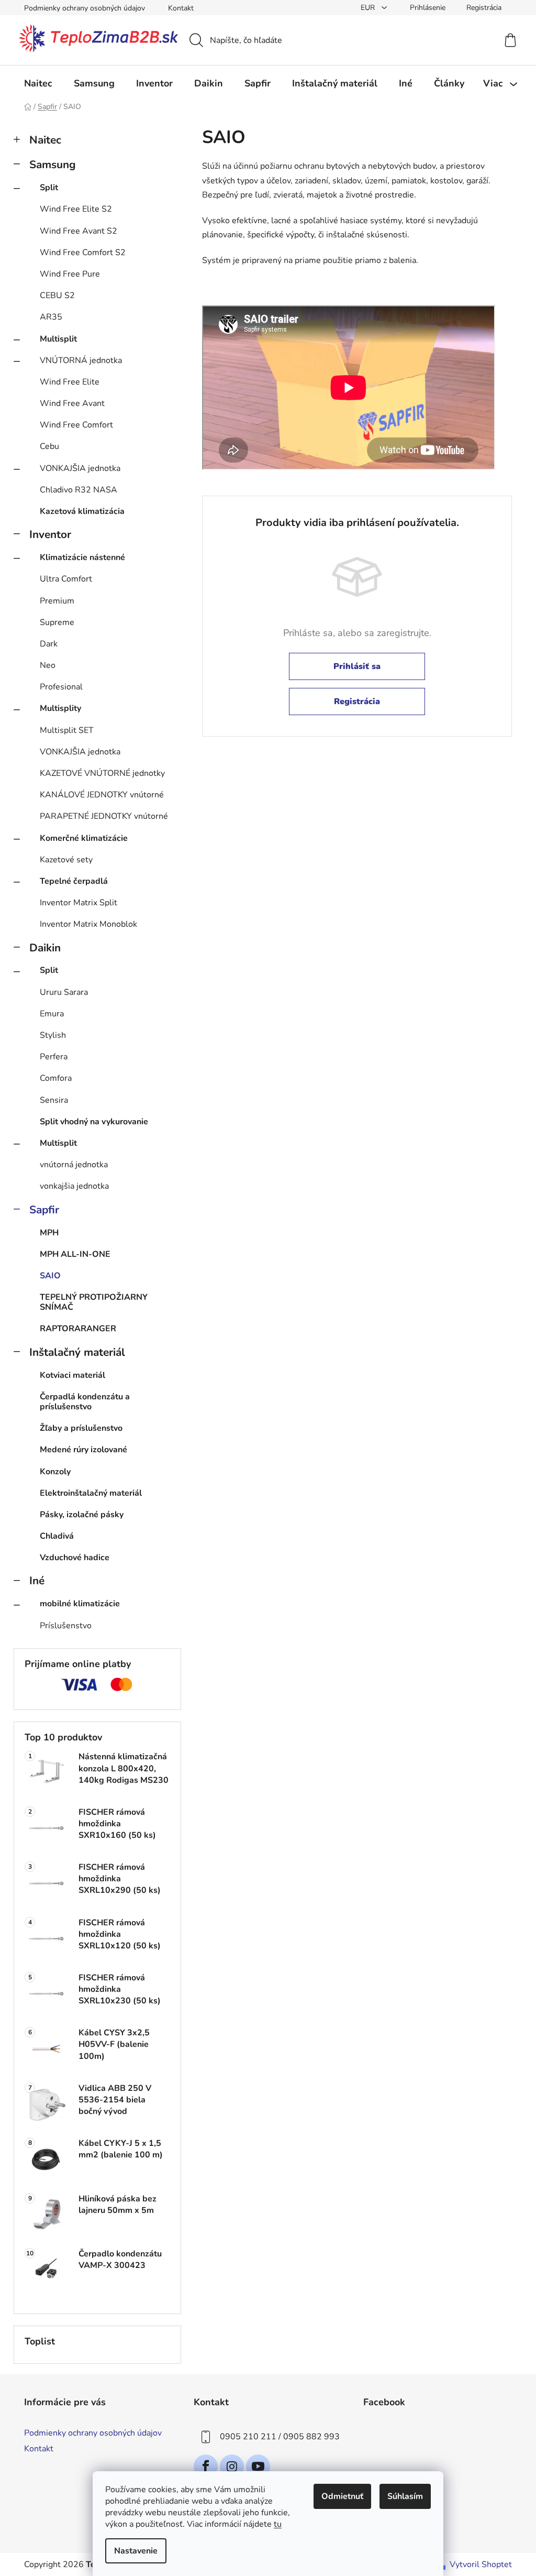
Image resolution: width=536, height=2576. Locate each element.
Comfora (56, 1078)
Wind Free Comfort (76, 425)
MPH (49, 1233)
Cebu (49, 446)
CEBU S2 (57, 295)
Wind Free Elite (70, 382)
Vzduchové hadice (75, 1558)
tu (278, 2524)
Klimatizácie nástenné (82, 557)
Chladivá (57, 1536)
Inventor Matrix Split (79, 903)
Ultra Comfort (66, 579)
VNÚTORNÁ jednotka (81, 360)
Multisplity (60, 708)
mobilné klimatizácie (80, 1604)
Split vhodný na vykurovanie (94, 1122)
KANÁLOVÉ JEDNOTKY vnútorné (102, 795)
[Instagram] (232, 2467)
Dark (49, 644)
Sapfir (44, 1210)
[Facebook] (206, 2467)
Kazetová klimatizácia (82, 511)
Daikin (45, 948)
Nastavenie (136, 2551)
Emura (52, 1014)
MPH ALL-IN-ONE (75, 1254)
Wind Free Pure (70, 274)
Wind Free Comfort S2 (83, 253)
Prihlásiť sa (357, 666)
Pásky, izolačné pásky (82, 1515)
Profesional (61, 687)
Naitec (45, 140)
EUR (369, 8)
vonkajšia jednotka (74, 1186)
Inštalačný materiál (77, 1352)
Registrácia (484, 8)
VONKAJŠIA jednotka (80, 468)
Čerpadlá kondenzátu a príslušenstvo (85, 1402)
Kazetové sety (66, 860)
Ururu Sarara (64, 992)
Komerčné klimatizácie (84, 838)
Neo (48, 665)
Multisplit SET (67, 730)
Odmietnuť (342, 2496)
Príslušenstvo (66, 1626)
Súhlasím (405, 2496)
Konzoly (55, 1472)
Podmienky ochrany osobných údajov (85, 8)
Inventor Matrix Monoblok (88, 924)
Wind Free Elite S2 (76, 209)
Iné (37, 1581)
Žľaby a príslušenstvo (81, 1428)
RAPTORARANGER (78, 1329)
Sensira (54, 1100)
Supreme (57, 622)
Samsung (53, 165)
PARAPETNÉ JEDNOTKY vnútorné (104, 816)
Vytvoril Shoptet (481, 2564)
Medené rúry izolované (83, 1450)
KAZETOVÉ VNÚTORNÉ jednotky (102, 773)
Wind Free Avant (72, 403)
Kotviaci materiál (72, 1375)
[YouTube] (258, 2467)
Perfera (54, 1057)
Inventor (50, 534)
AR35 (51, 317)
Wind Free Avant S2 (79, 231)
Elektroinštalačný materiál (91, 1493)
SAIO (50, 1276)
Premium (57, 601)
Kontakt (181, 8)
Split (49, 188)
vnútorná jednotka (74, 1165)
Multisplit (58, 339)
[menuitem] (38, 83)
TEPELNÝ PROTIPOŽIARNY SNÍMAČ (94, 1302)
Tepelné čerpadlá (74, 881)
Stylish (53, 1035)
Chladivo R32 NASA (79, 490)
